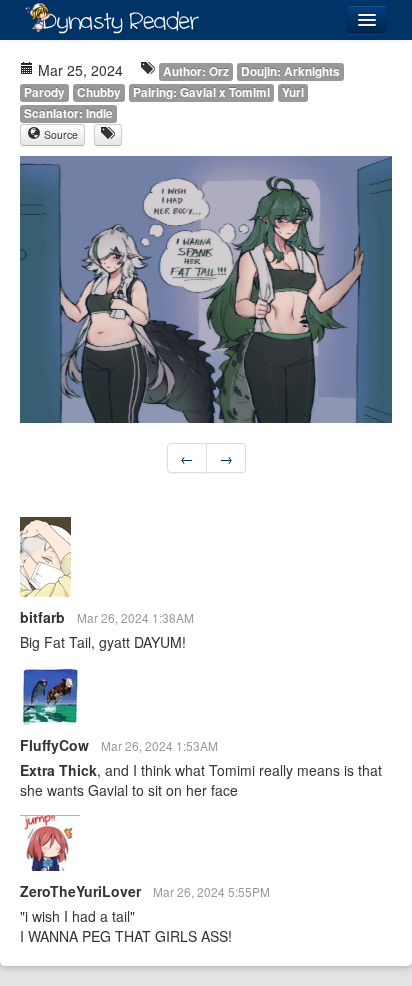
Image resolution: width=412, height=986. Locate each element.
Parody (44, 92)
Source (59, 134)
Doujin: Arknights (290, 71)
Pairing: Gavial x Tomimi (201, 92)
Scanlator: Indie (68, 113)
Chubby (99, 92)
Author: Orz (196, 71)
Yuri (293, 92)
